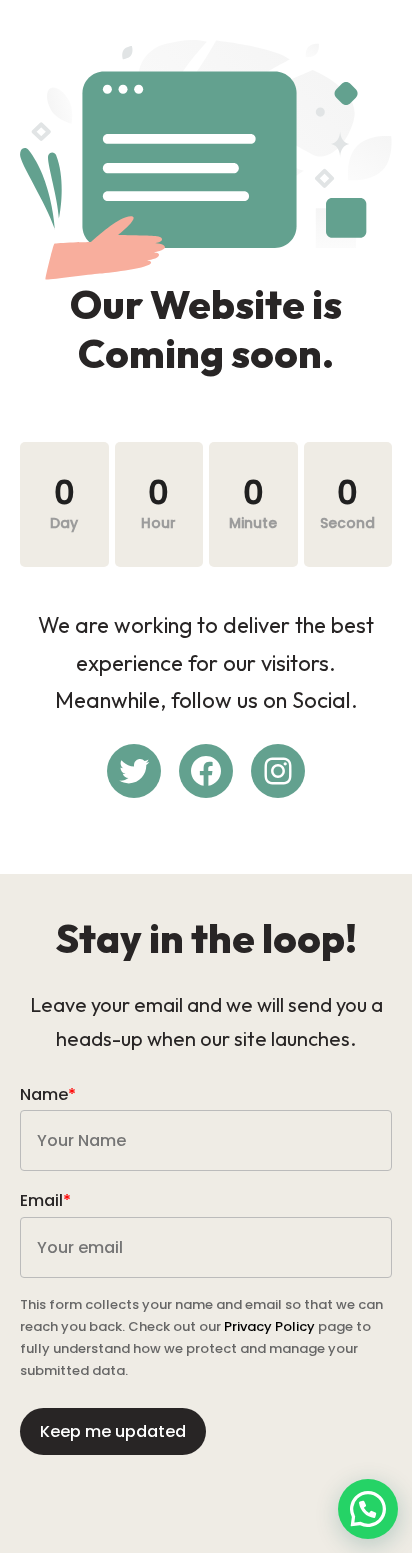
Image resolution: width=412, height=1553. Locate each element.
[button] (368, 1509)
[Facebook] (206, 771)
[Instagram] (278, 771)
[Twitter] (134, 771)
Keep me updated (113, 1431)
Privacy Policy (269, 1326)
